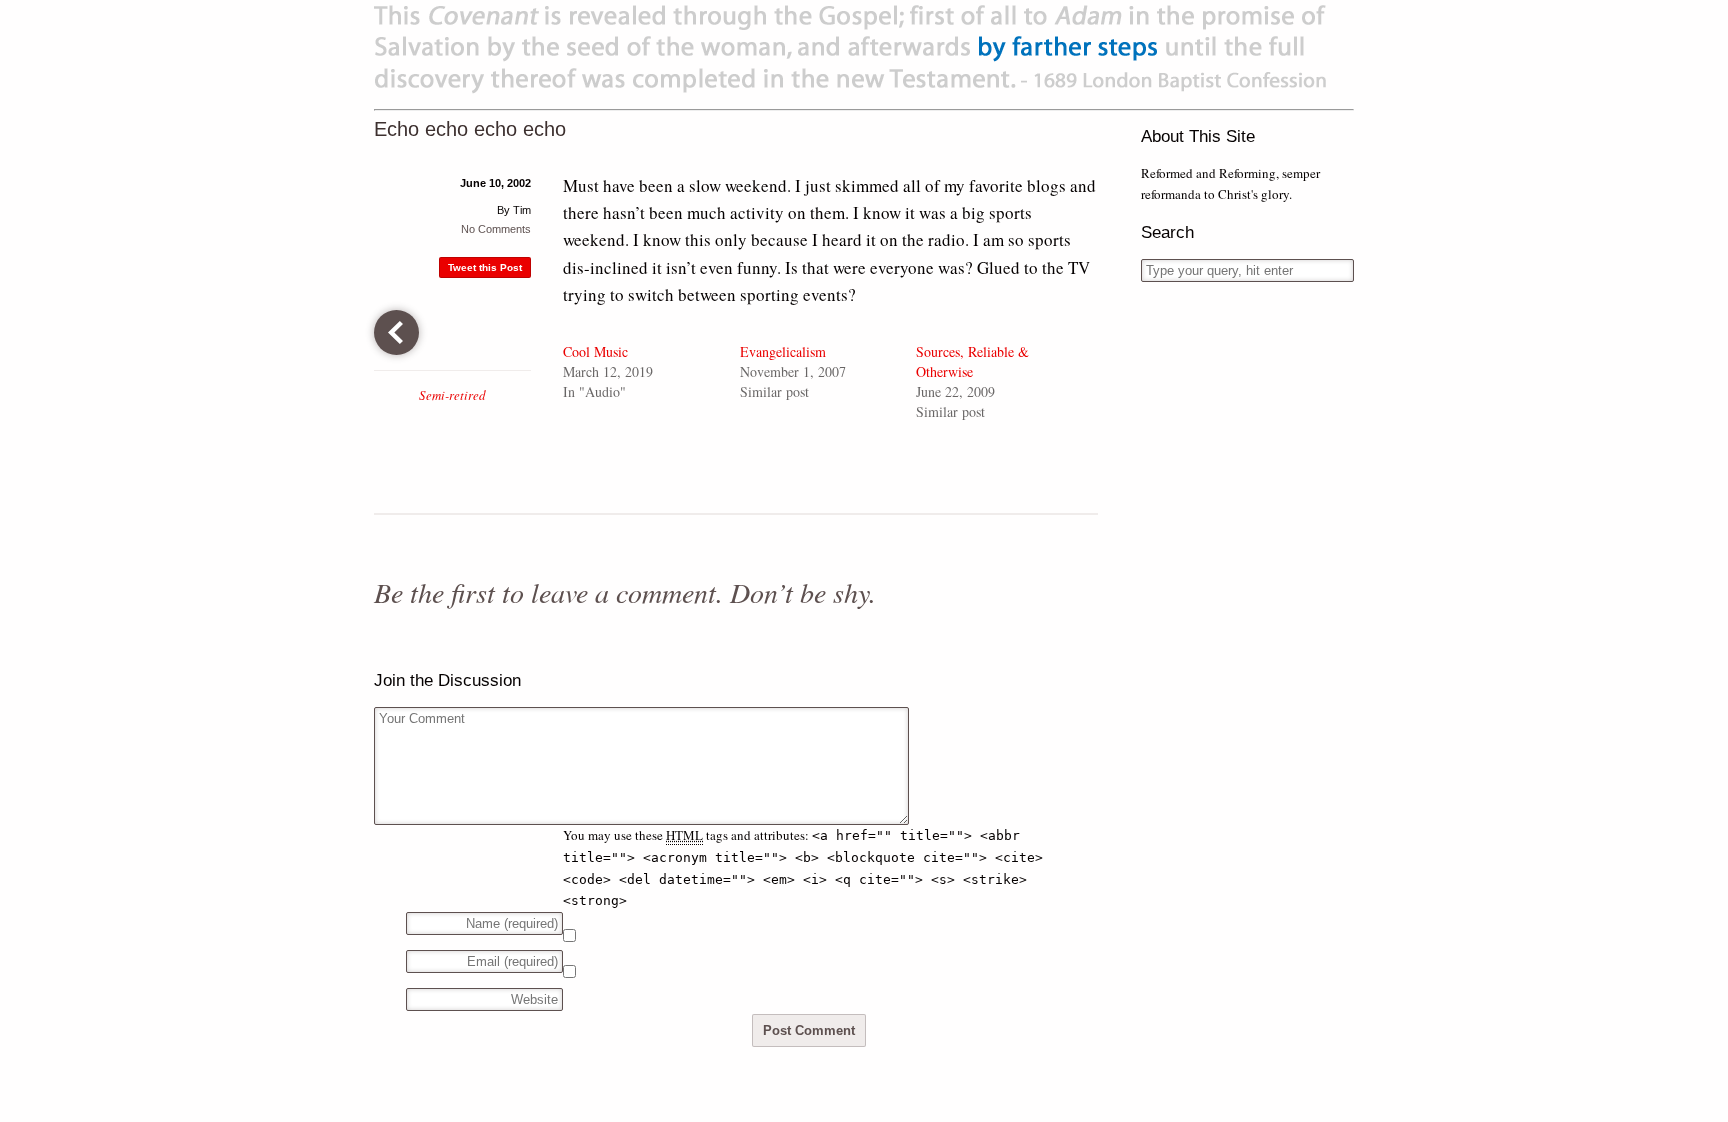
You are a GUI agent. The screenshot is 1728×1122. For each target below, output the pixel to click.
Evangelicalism (783, 351)
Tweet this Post (485, 267)
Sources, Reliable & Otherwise (972, 361)
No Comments (496, 229)
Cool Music (595, 351)
